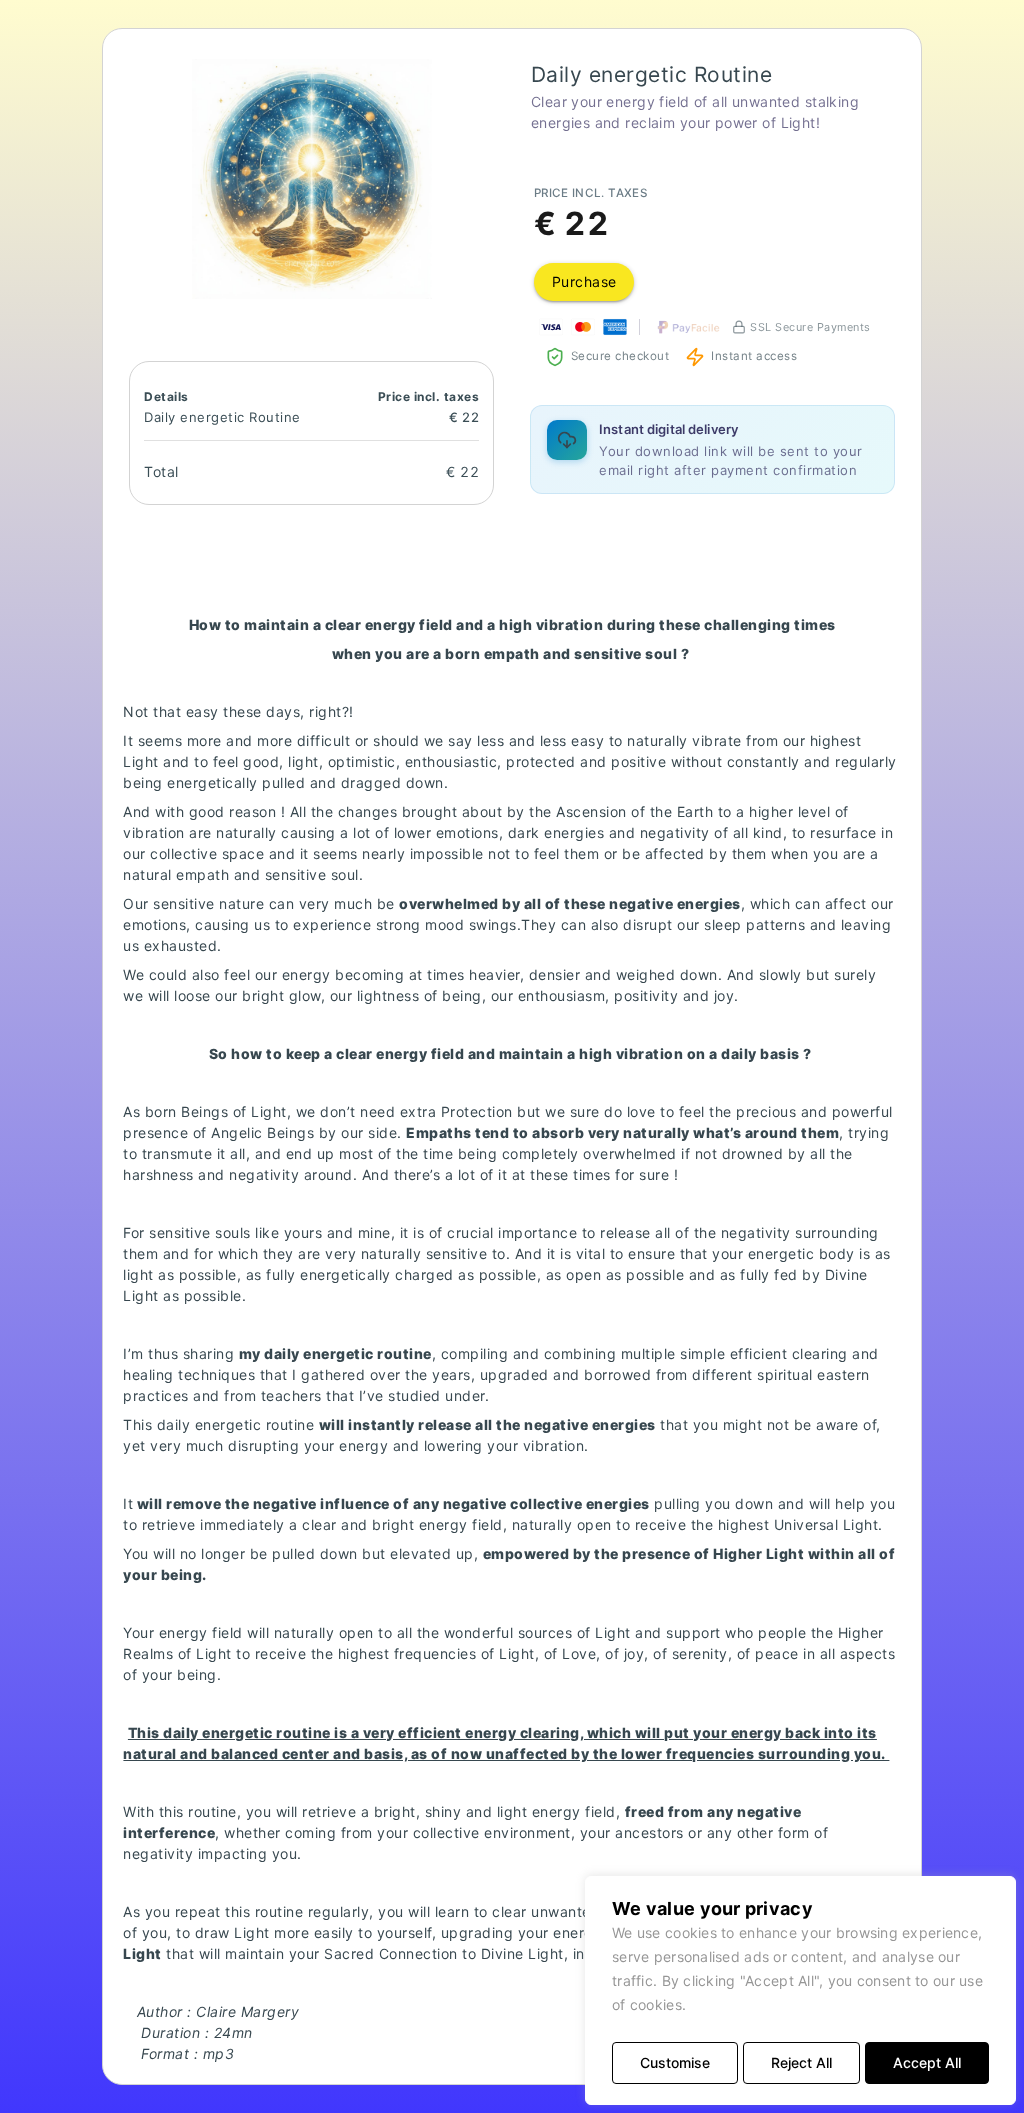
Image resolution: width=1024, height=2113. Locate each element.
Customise (675, 2062)
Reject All (801, 2062)
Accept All (927, 2062)
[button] (312, 179)
